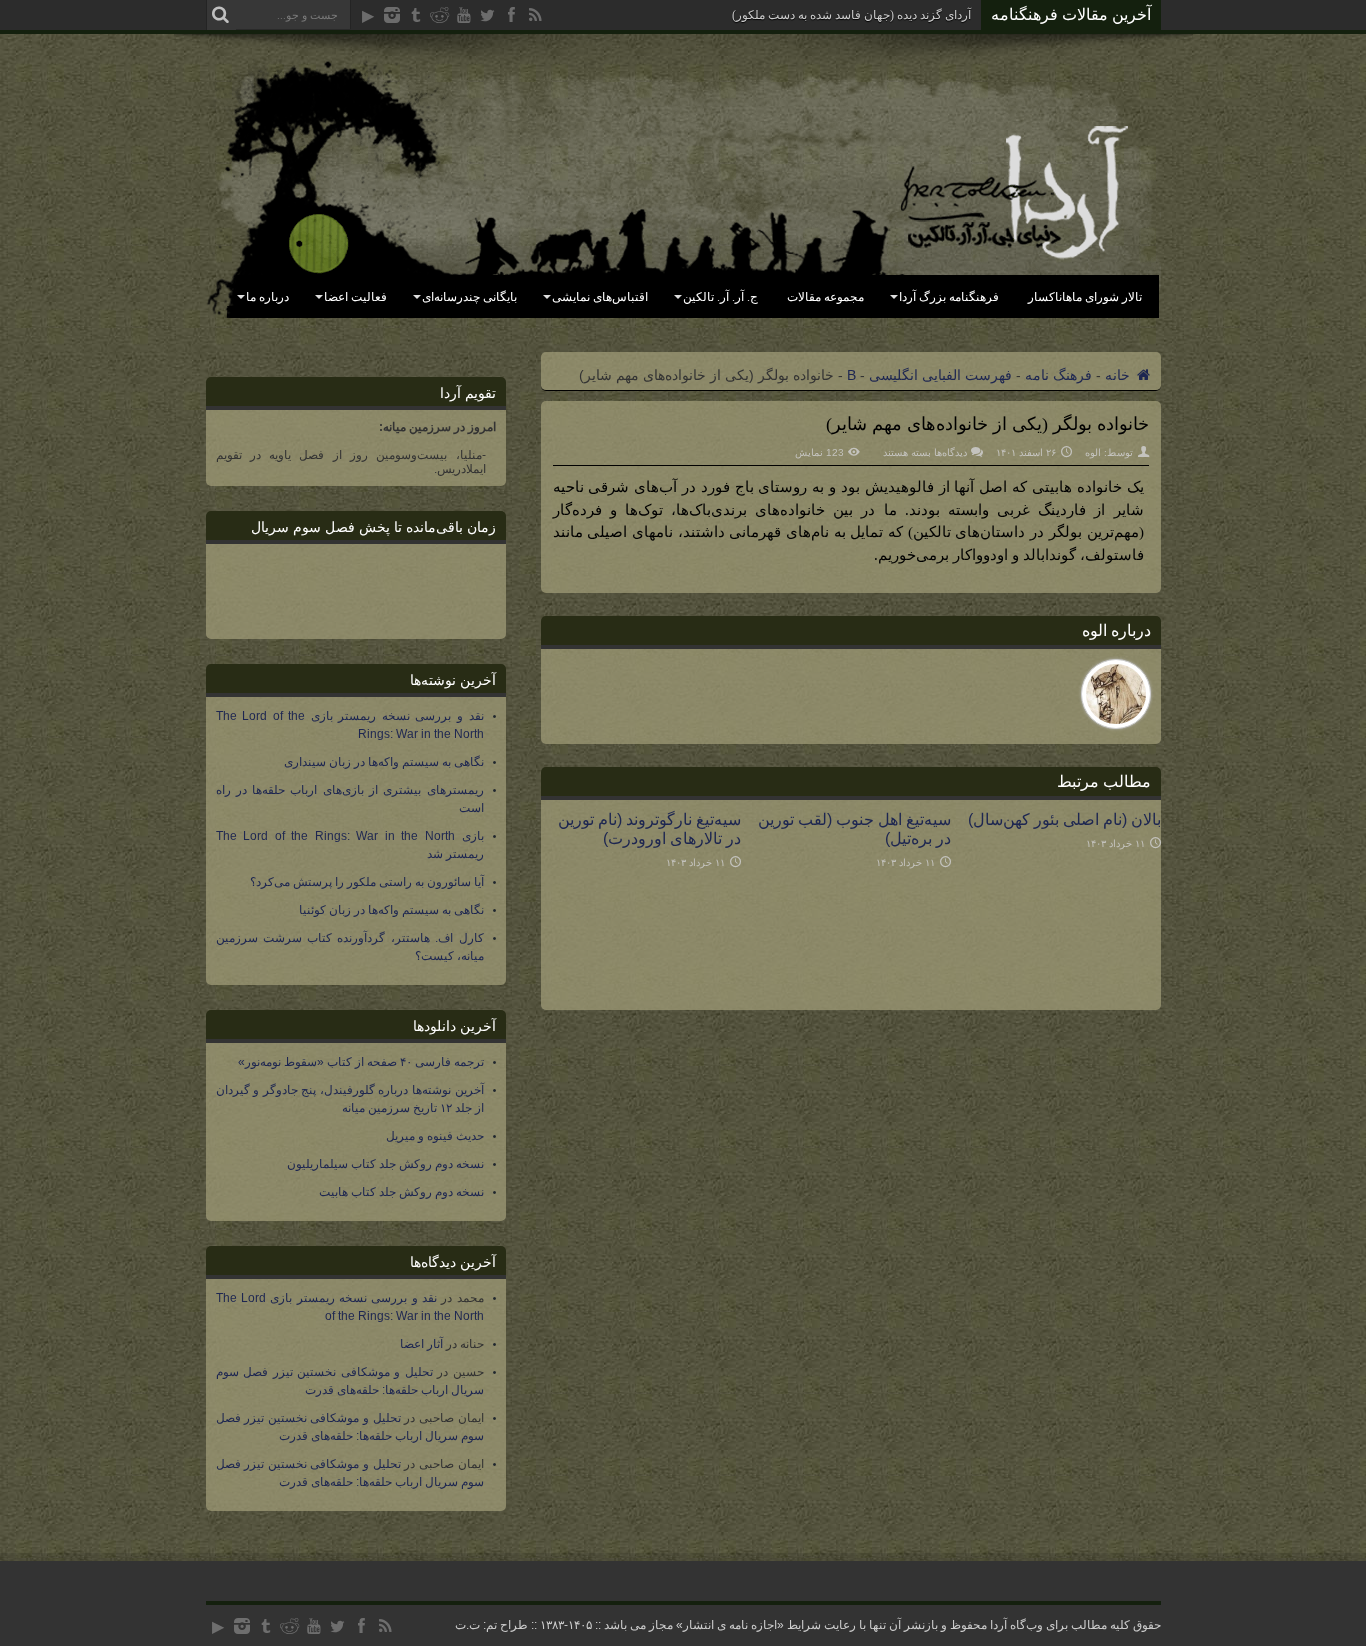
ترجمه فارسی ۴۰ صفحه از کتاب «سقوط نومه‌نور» (361, 1062)
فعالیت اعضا (355, 297)
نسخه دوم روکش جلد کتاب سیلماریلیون (385, 1164)
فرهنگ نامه (1058, 375)
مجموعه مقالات (825, 297)
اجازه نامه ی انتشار (730, 1625)
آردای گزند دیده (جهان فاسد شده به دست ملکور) (851, 15)
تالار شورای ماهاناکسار (1085, 297)
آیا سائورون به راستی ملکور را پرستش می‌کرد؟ (367, 882)
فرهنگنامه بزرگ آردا (949, 297)
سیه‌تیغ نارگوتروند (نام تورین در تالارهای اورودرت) (649, 828)
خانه (1119, 375)
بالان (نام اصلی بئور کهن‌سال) (1064, 819)
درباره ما (267, 297)
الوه (1093, 452)
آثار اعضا (421, 1344)
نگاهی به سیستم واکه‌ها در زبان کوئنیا (391, 910)
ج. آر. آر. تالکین (720, 297)
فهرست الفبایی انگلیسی (940, 375)
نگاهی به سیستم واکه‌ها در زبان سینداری (384, 762)
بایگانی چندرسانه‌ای (469, 297)
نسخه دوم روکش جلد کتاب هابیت (401, 1192)
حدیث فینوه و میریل (435, 1136)
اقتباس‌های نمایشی (600, 297)
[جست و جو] (221, 15)
